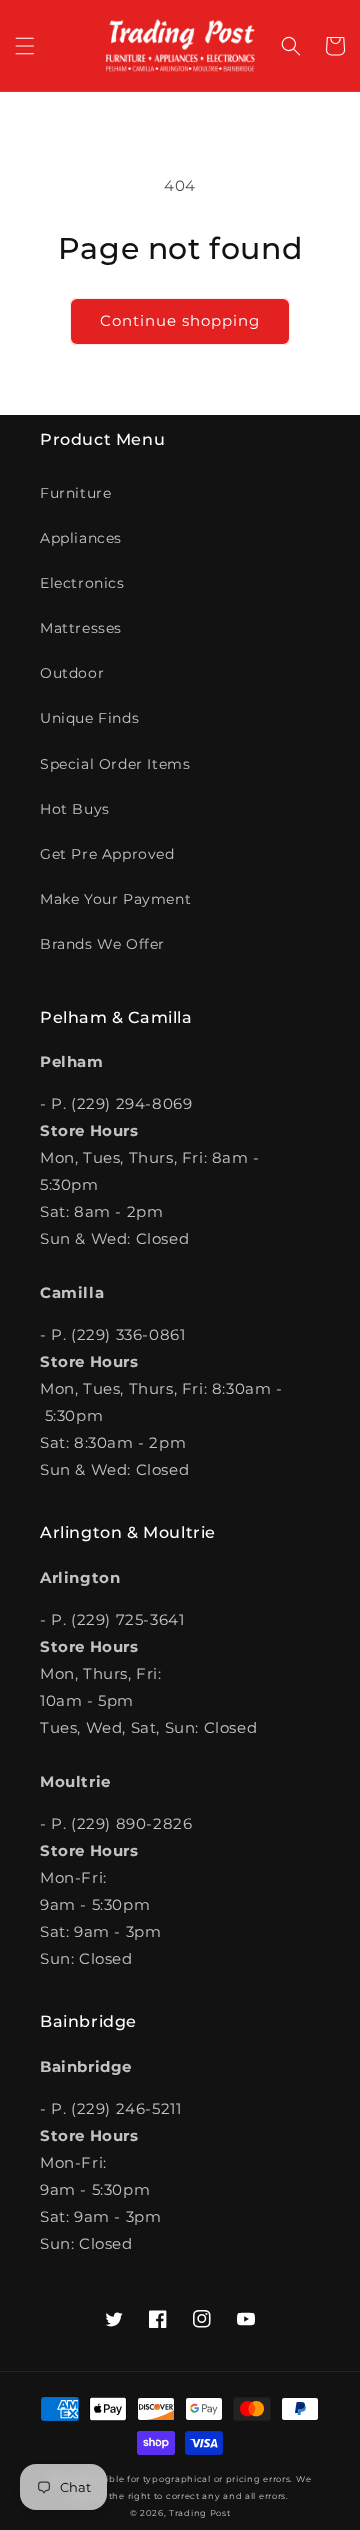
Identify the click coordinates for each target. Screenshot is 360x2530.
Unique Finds (89, 718)
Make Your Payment (115, 899)
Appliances (81, 538)
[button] (25, 46)
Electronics (82, 583)
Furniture (75, 493)
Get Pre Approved (107, 854)
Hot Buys (75, 809)
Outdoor (72, 673)
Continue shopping (180, 320)
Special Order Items (115, 764)
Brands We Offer (102, 944)
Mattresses (81, 628)
